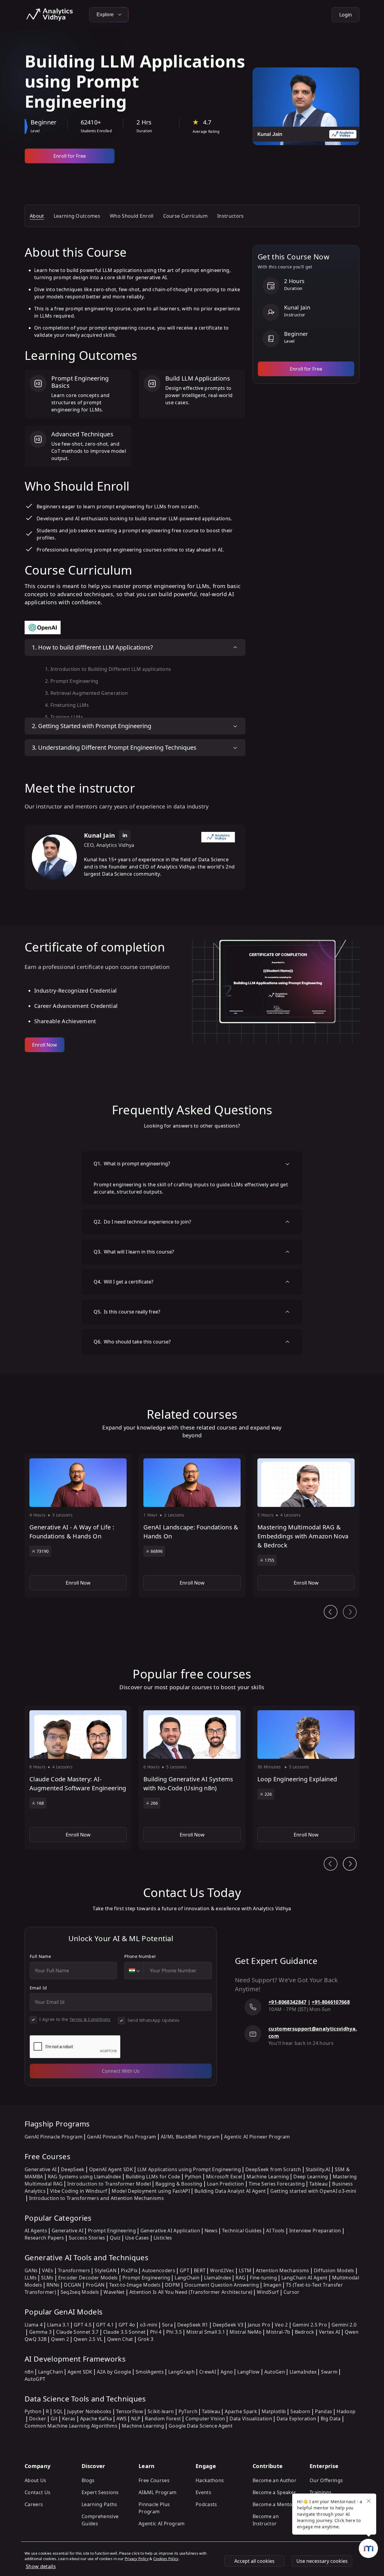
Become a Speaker (274, 2492)
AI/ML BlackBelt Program (190, 2137)
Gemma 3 (40, 2332)
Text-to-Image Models (135, 2285)
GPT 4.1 (105, 2325)
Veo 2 (281, 2325)
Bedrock (305, 2332)
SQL (58, 2411)
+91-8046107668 (331, 2002)
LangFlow (249, 2372)
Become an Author (274, 2480)
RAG (240, 2278)
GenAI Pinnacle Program (54, 2137)
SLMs (47, 2278)
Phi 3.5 (174, 2332)
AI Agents (36, 2231)
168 (40, 1803)
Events (203, 2492)
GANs (31, 2270)
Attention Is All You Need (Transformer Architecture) (191, 2292)
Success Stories (87, 2238)
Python (193, 2177)
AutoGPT (35, 2379)
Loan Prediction (226, 2184)
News (211, 2231)
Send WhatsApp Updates (154, 2020)
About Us (36, 2480)
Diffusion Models (334, 2270)
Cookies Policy (166, 2559)
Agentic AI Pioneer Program (257, 2137)
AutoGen (275, 2372)
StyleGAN (105, 2270)
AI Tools (275, 2231)
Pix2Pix (129, 2270)
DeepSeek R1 (193, 2325)
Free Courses (154, 2480)
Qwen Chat (120, 2339)
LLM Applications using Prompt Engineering (189, 2169)
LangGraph (181, 2372)
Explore (106, 15)
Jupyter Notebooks (89, 2411)
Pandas (324, 2411)
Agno (227, 2372)
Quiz (115, 2238)
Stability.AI (318, 2169)
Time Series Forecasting (277, 2184)
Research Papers (44, 2238)
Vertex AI (330, 2332)
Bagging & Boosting (179, 2184)
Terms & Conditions (90, 2019)
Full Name (40, 1956)
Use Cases (137, 2238)
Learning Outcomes (77, 216)
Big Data (331, 2419)
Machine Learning (268, 2177)
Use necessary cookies (322, 2561)
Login (346, 15)
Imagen (272, 2285)
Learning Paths (99, 2504)
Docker (38, 2419)
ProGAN (95, 2285)
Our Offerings (326, 2480)
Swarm (329, 2372)
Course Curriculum (185, 216)
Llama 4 (34, 2325)
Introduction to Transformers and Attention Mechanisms (96, 2198)
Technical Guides (242, 2231)
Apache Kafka (96, 2419)
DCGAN (73, 2285)
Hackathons (210, 2480)
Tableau (318, 2184)
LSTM (245, 2270)
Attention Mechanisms (282, 2270)
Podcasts (206, 2504)
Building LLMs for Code (153, 2177)
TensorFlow (130, 2411)
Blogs (88, 2480)
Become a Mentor (274, 2504)
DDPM (172, 2285)
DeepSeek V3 (228, 2325)
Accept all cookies (254, 2561)
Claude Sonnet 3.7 (77, 2332)
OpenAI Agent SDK (111, 2169)
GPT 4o (127, 2325)
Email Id (38, 1988)
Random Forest (163, 2419)
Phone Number (140, 1956)
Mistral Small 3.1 (206, 2332)
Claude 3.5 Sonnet (124, 2332)
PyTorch (188, 2411)
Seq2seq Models (80, 2292)
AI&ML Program (157, 2492)
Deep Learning (311, 2177)
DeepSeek (73, 2169)
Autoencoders (159, 2270)
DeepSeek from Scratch (273, 2169)
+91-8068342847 (287, 2002)
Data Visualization (251, 2419)
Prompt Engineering (112, 2231)
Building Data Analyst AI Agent (230, 2191)
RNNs (53, 2285)
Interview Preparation (315, 2231)
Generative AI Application (170, 2231)
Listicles (163, 2238)
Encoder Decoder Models (88, 2278)
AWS (121, 2419)
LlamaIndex (217, 2278)
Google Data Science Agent (201, 2426)
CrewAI (208, 2372)
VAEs (48, 2270)
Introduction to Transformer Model (109, 2184)
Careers (34, 2504)
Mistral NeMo (246, 2332)
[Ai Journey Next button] (350, 1864)
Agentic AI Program (162, 2524)
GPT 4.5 (83, 2325)
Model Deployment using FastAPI (151, 2191)
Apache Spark (241, 2411)
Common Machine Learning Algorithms (71, 2426)
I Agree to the (75, 2019)
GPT (184, 2270)
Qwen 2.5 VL (88, 2339)
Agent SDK (80, 2372)
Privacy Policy (137, 2559)
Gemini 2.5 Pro (310, 2325)
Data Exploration (296, 2419)
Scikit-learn (161, 2411)
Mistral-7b (278, 2332)
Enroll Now (45, 1045)
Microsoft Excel (224, 2177)
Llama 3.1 (58, 2325)
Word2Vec (222, 2270)
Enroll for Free (70, 156)
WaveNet (114, 2292)
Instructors (231, 216)
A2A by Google (114, 2372)
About (37, 216)
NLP (136, 2419)
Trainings (321, 2492)
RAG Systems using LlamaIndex (84, 2177)
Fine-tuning (263, 2278)
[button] (78, 1526)
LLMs (31, 2278)
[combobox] (134, 1971)
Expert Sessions (100, 2492)
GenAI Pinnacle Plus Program (122, 2137)
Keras (69, 2419)
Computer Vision (205, 2419)
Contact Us (37, 2492)
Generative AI (40, 2169)
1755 (269, 1560)
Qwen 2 (60, 2339)
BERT (200, 2270)
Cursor (292, 2292)
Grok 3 (146, 2339)
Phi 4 (156, 2332)
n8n (29, 2372)
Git (54, 2419)
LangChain (187, 2278)
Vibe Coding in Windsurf (79, 2191)
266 (154, 1803)
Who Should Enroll (132, 216)
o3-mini (149, 2325)
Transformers (74, 2270)
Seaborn (300, 2411)
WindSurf (268, 2292)
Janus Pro (259, 2325)
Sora (167, 2325)
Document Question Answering (222, 2285)
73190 (43, 1551)
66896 (157, 1551)
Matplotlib (274, 2411)
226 (268, 1794)
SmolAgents (150, 2372)
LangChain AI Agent (304, 2278)
